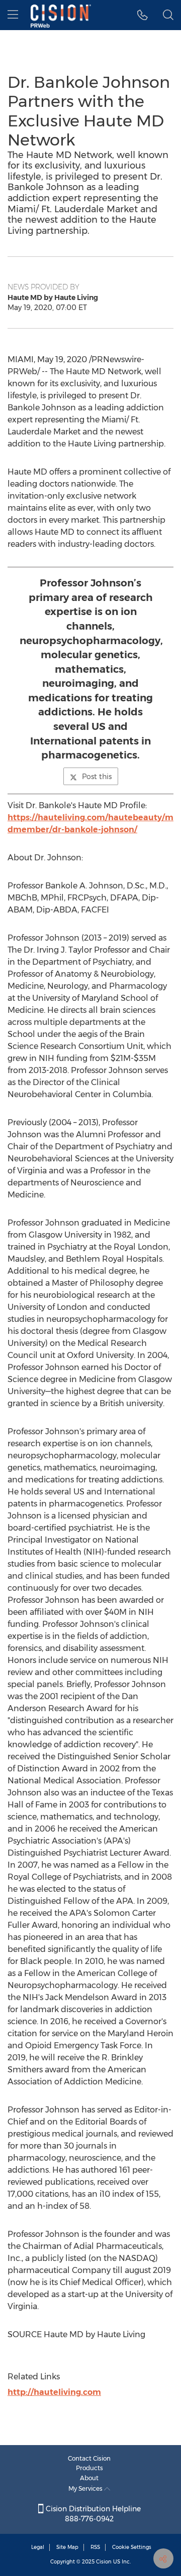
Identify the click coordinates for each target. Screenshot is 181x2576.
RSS (95, 2547)
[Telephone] (143, 15)
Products (89, 2468)
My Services (86, 2488)
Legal (38, 2547)
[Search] (168, 15)
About (89, 2478)
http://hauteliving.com (54, 2392)
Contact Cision (89, 2458)
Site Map (67, 2547)
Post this (97, 777)
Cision (104, 2562)
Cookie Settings (132, 2547)
